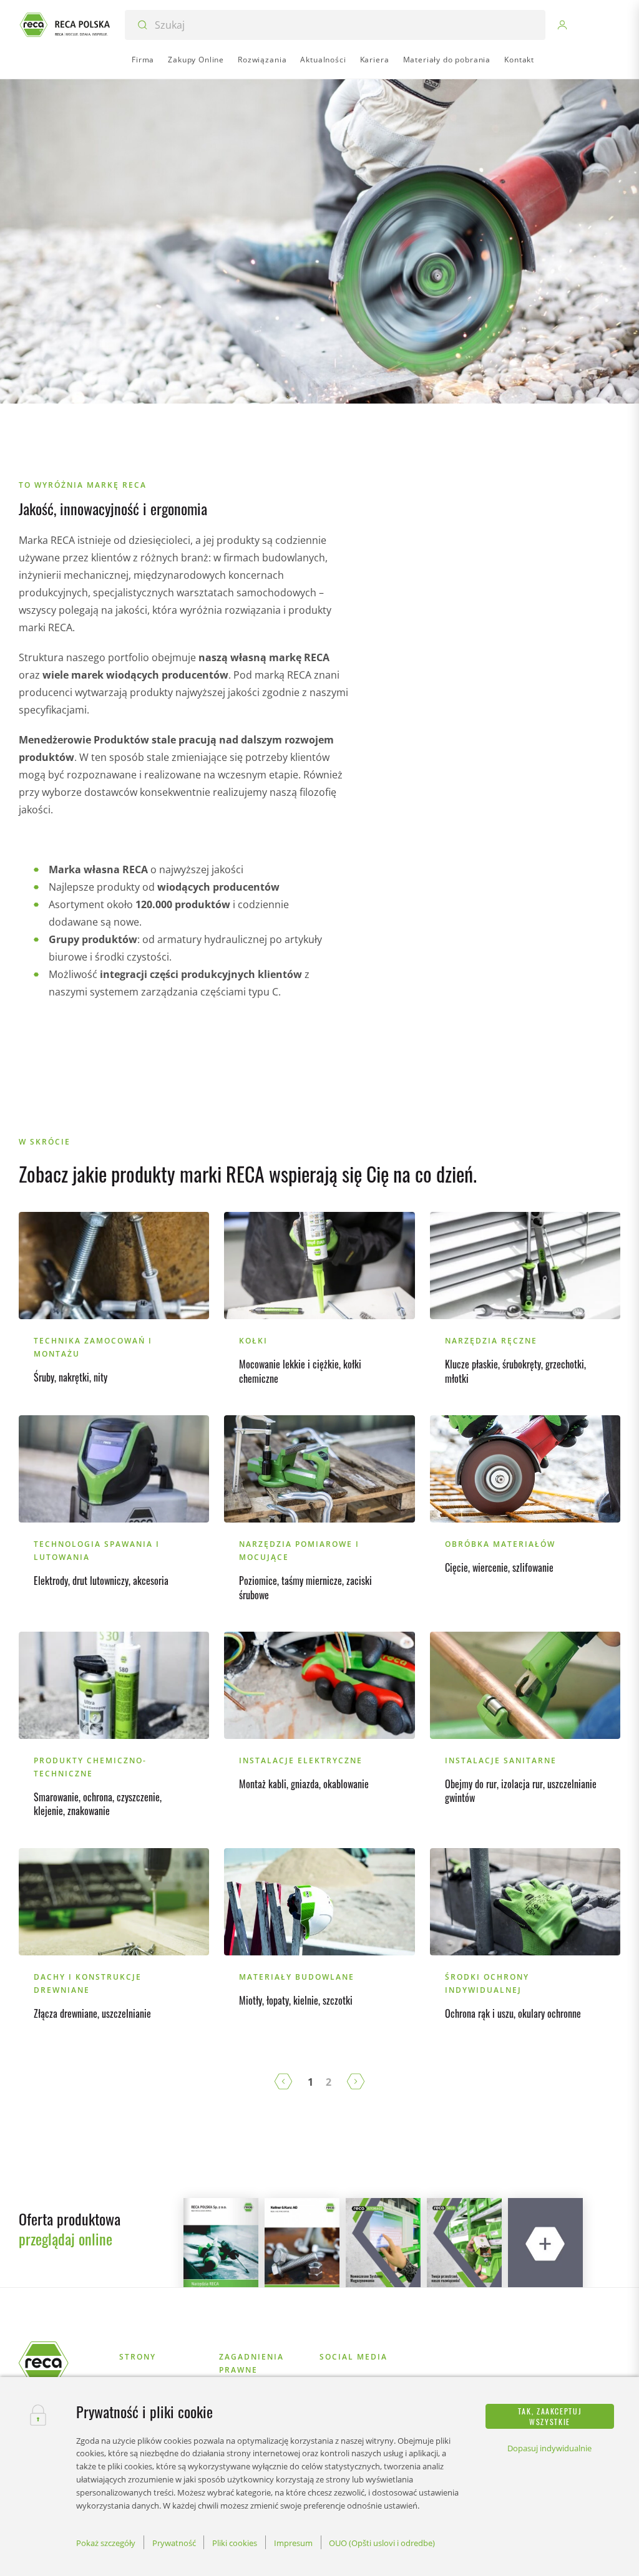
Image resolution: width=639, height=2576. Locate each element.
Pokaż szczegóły (106, 2543)
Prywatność (174, 2543)
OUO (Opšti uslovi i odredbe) (382, 2543)
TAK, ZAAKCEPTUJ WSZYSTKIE (550, 2416)
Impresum (293, 2543)
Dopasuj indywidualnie (549, 2448)
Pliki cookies (235, 2543)
